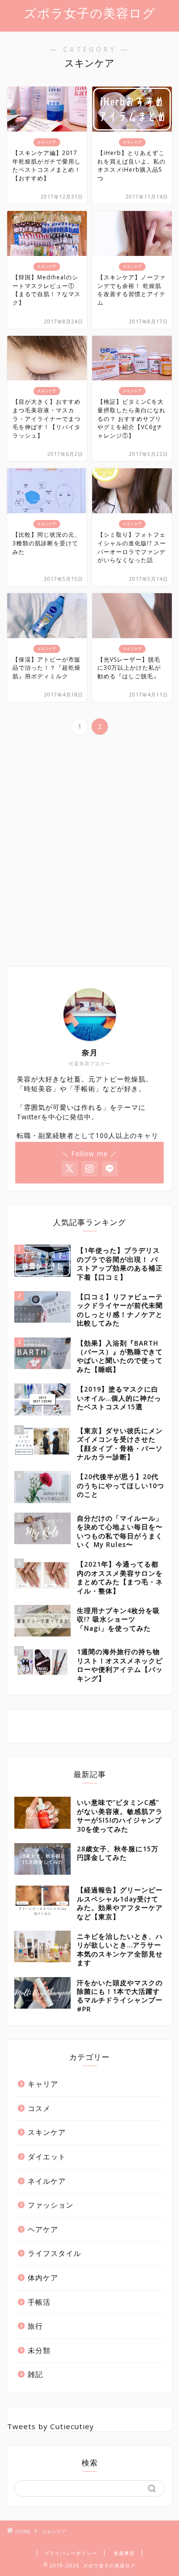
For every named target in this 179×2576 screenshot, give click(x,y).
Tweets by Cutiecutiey (51, 2426)
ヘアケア (43, 2229)
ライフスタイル (54, 2253)
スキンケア (47, 2132)
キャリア (43, 2084)
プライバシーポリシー (71, 2553)
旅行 (35, 2326)
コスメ (39, 2108)
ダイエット (47, 2156)
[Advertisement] (89, 863)
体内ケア (43, 2277)
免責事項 (124, 2553)
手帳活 (39, 2302)
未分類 (39, 2350)
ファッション (51, 2205)
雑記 (35, 2374)
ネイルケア (47, 2181)
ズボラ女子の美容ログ (90, 13)
